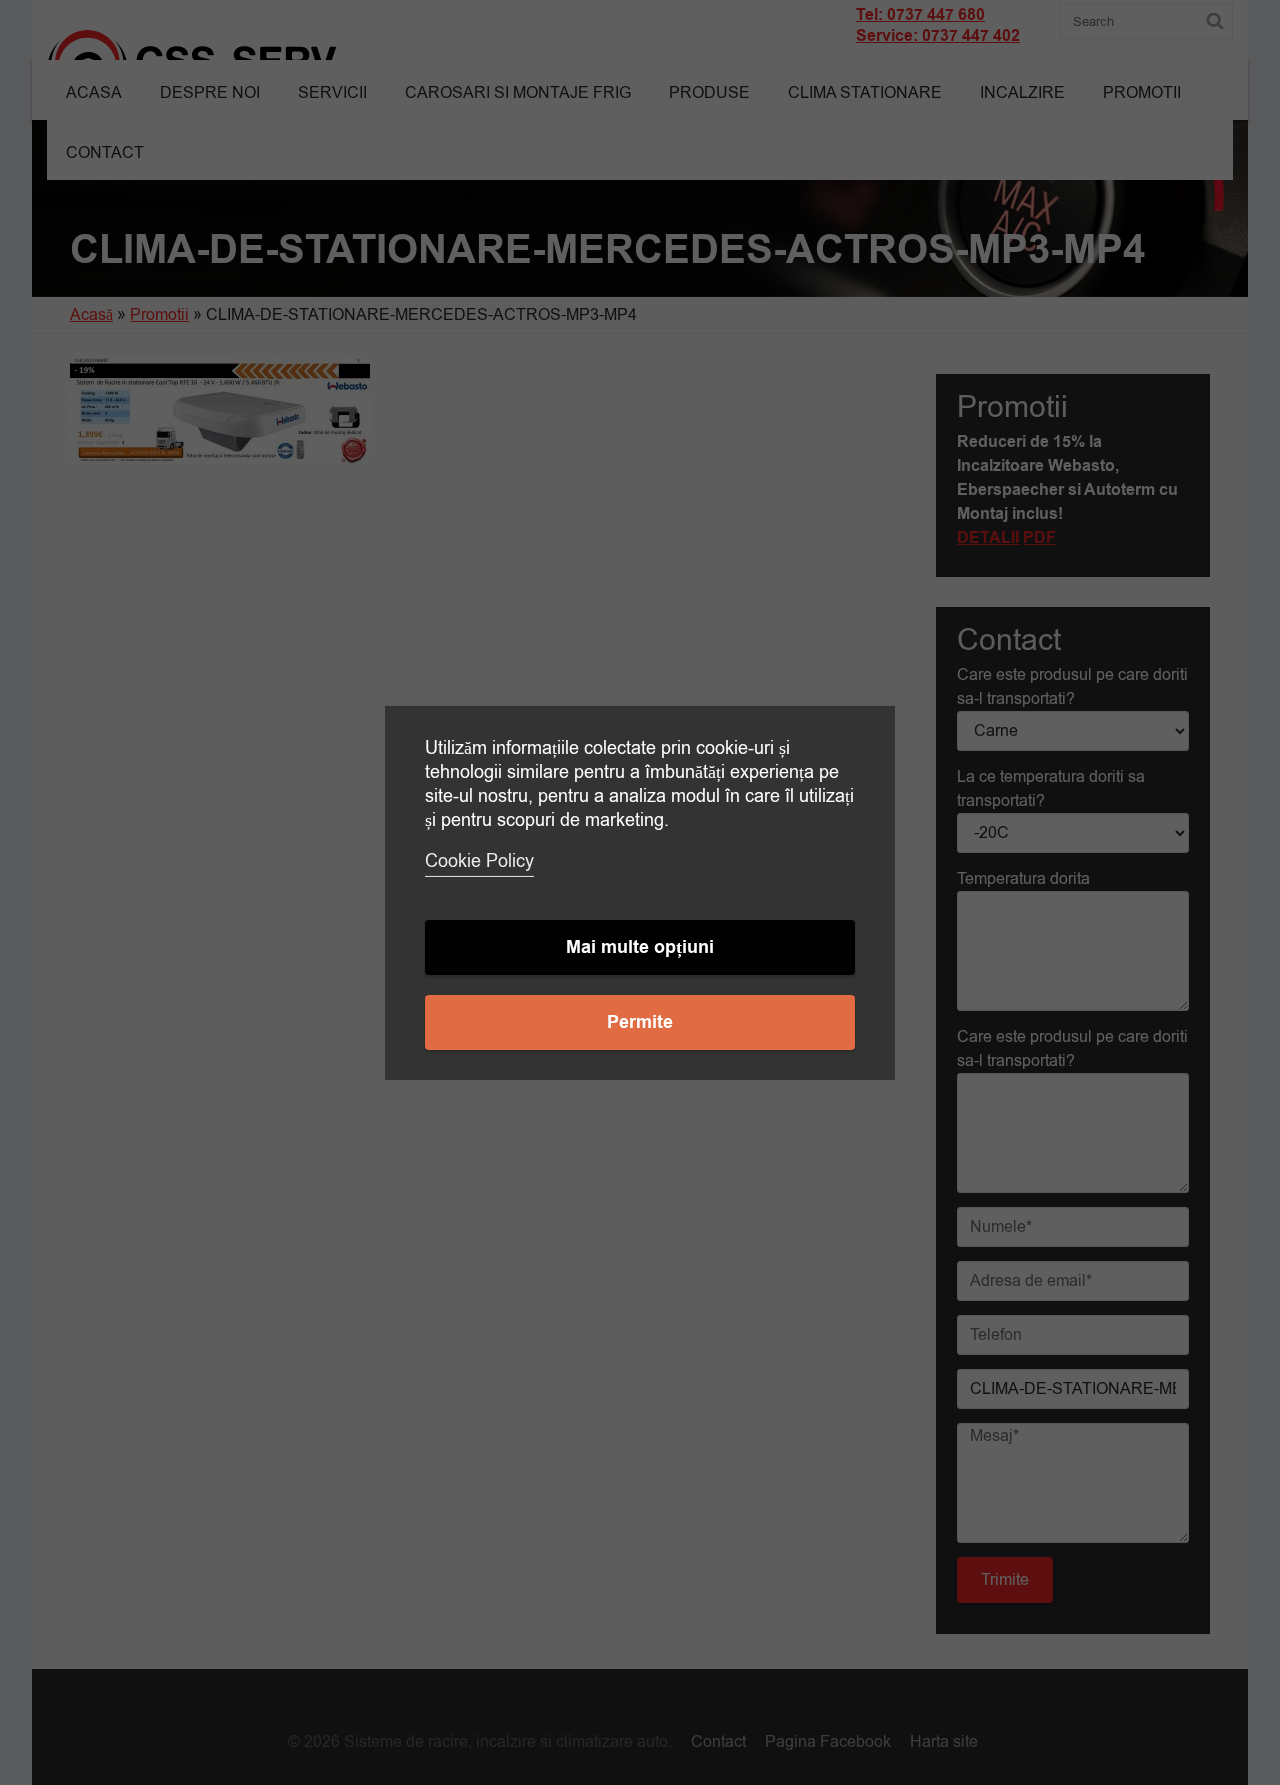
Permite (640, 1022)
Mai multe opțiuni (640, 947)
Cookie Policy (479, 861)
